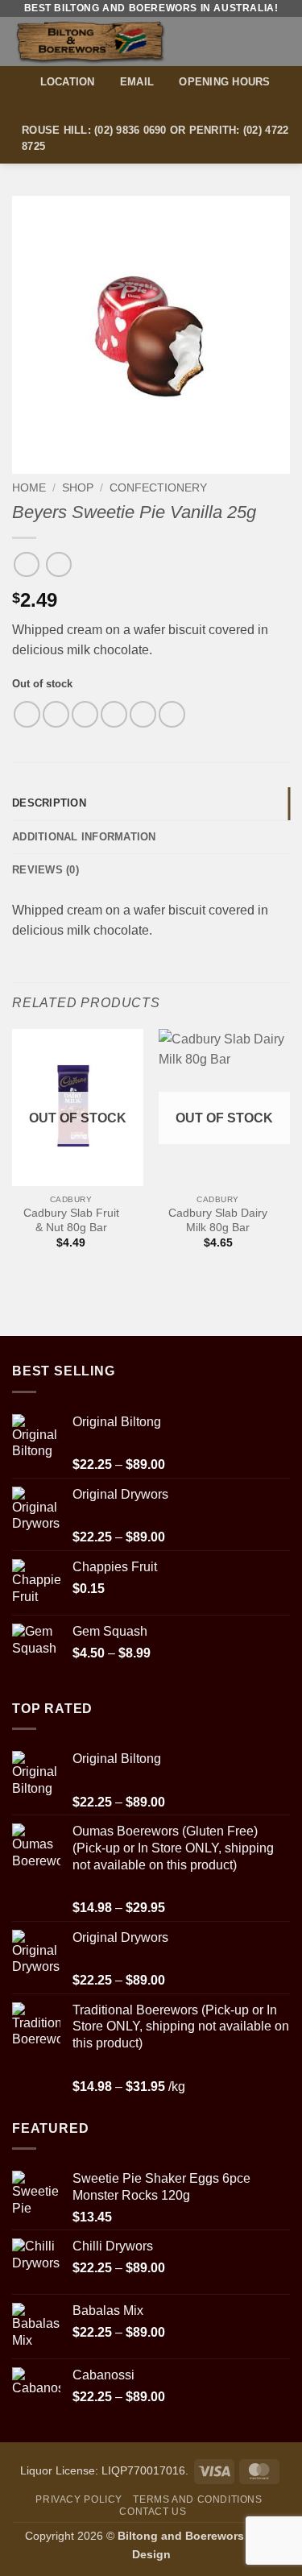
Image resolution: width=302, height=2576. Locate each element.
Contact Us (153, 2512)
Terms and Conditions (197, 2499)
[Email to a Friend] (114, 714)
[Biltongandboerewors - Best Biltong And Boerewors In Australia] (119, 41)
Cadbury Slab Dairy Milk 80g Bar (218, 1220)
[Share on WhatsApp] (27, 714)
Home (29, 488)
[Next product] (26, 564)
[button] (280, 41)
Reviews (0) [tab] (46, 870)
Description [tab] (49, 803)
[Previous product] (58, 564)
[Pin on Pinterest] (143, 714)
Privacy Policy (79, 2499)
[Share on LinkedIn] (172, 714)
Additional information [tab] (84, 837)
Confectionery (158, 488)
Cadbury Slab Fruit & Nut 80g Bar (71, 1220)
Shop (78, 488)
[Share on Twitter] (85, 714)
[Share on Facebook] (56, 714)
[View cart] (251, 41)
